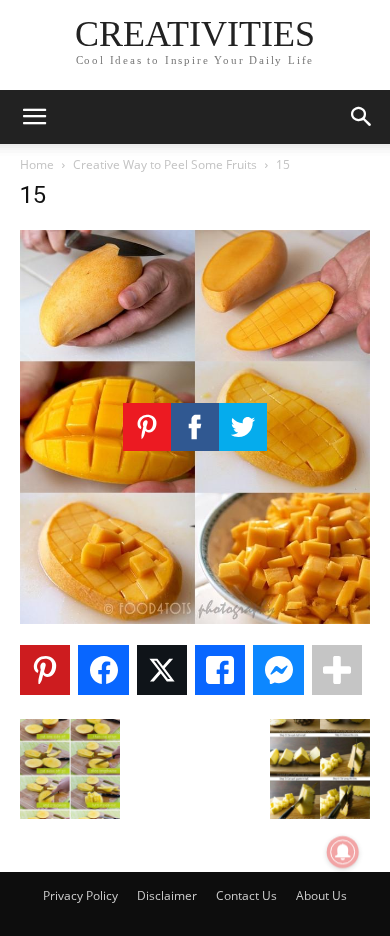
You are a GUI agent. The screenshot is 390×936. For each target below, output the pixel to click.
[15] (195, 618)
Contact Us (246, 895)
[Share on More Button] (337, 670)
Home (37, 164)
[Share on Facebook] (103, 670)
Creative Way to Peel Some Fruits (165, 164)
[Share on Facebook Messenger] (278, 670)
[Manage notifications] (343, 852)
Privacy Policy (80, 895)
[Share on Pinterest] (45, 670)
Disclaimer (167, 895)
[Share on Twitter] (162, 670)
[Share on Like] (220, 670)
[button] (34, 117)
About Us (321, 895)
